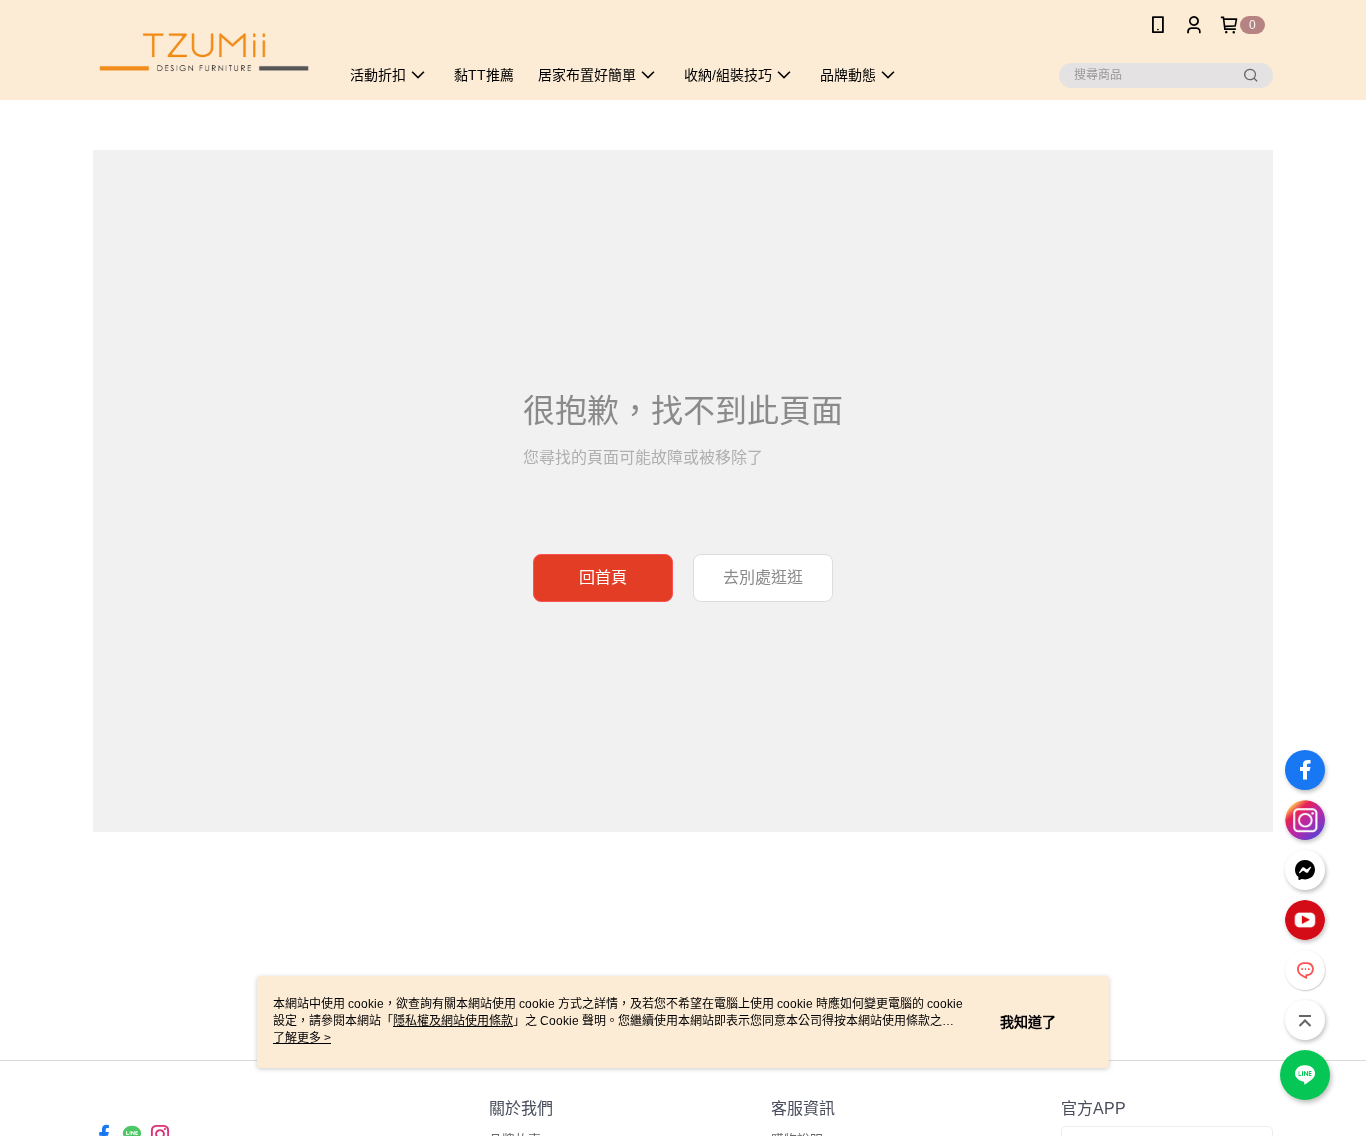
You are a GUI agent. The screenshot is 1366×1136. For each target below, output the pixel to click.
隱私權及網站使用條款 (453, 1021)
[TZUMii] (204, 52)
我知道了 (1028, 1022)
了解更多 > (302, 1038)
